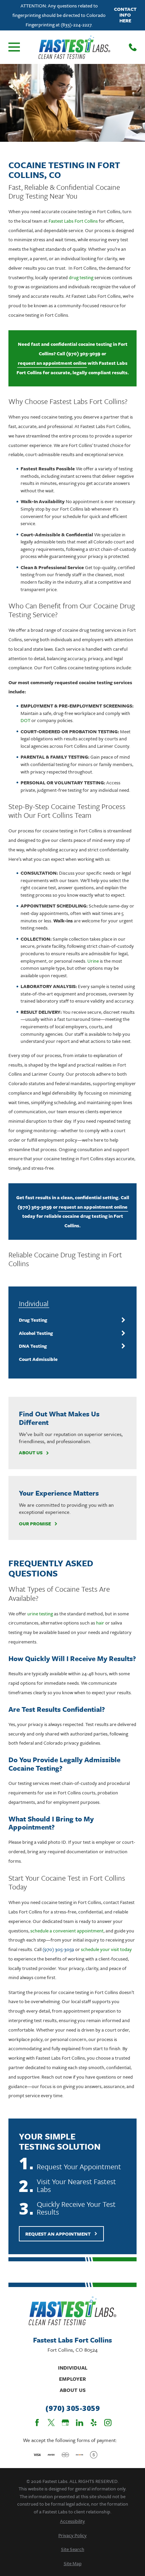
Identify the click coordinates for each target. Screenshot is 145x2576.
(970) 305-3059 (83, 353)
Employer (72, 2379)
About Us (31, 1453)
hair (100, 1623)
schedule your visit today (106, 1949)
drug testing (81, 277)
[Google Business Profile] (65, 2423)
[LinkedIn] (80, 2423)
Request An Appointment (58, 2234)
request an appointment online (52, 363)
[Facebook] (37, 2423)
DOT (25, 720)
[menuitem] (68, 1320)
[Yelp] (94, 2423)
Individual (73, 2368)
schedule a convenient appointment (67, 1931)
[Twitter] (51, 2423)
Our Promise (35, 1524)
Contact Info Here (125, 15)
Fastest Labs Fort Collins (73, 221)
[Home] (74, 47)
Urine (93, 961)
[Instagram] (108, 2423)
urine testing (40, 1614)
